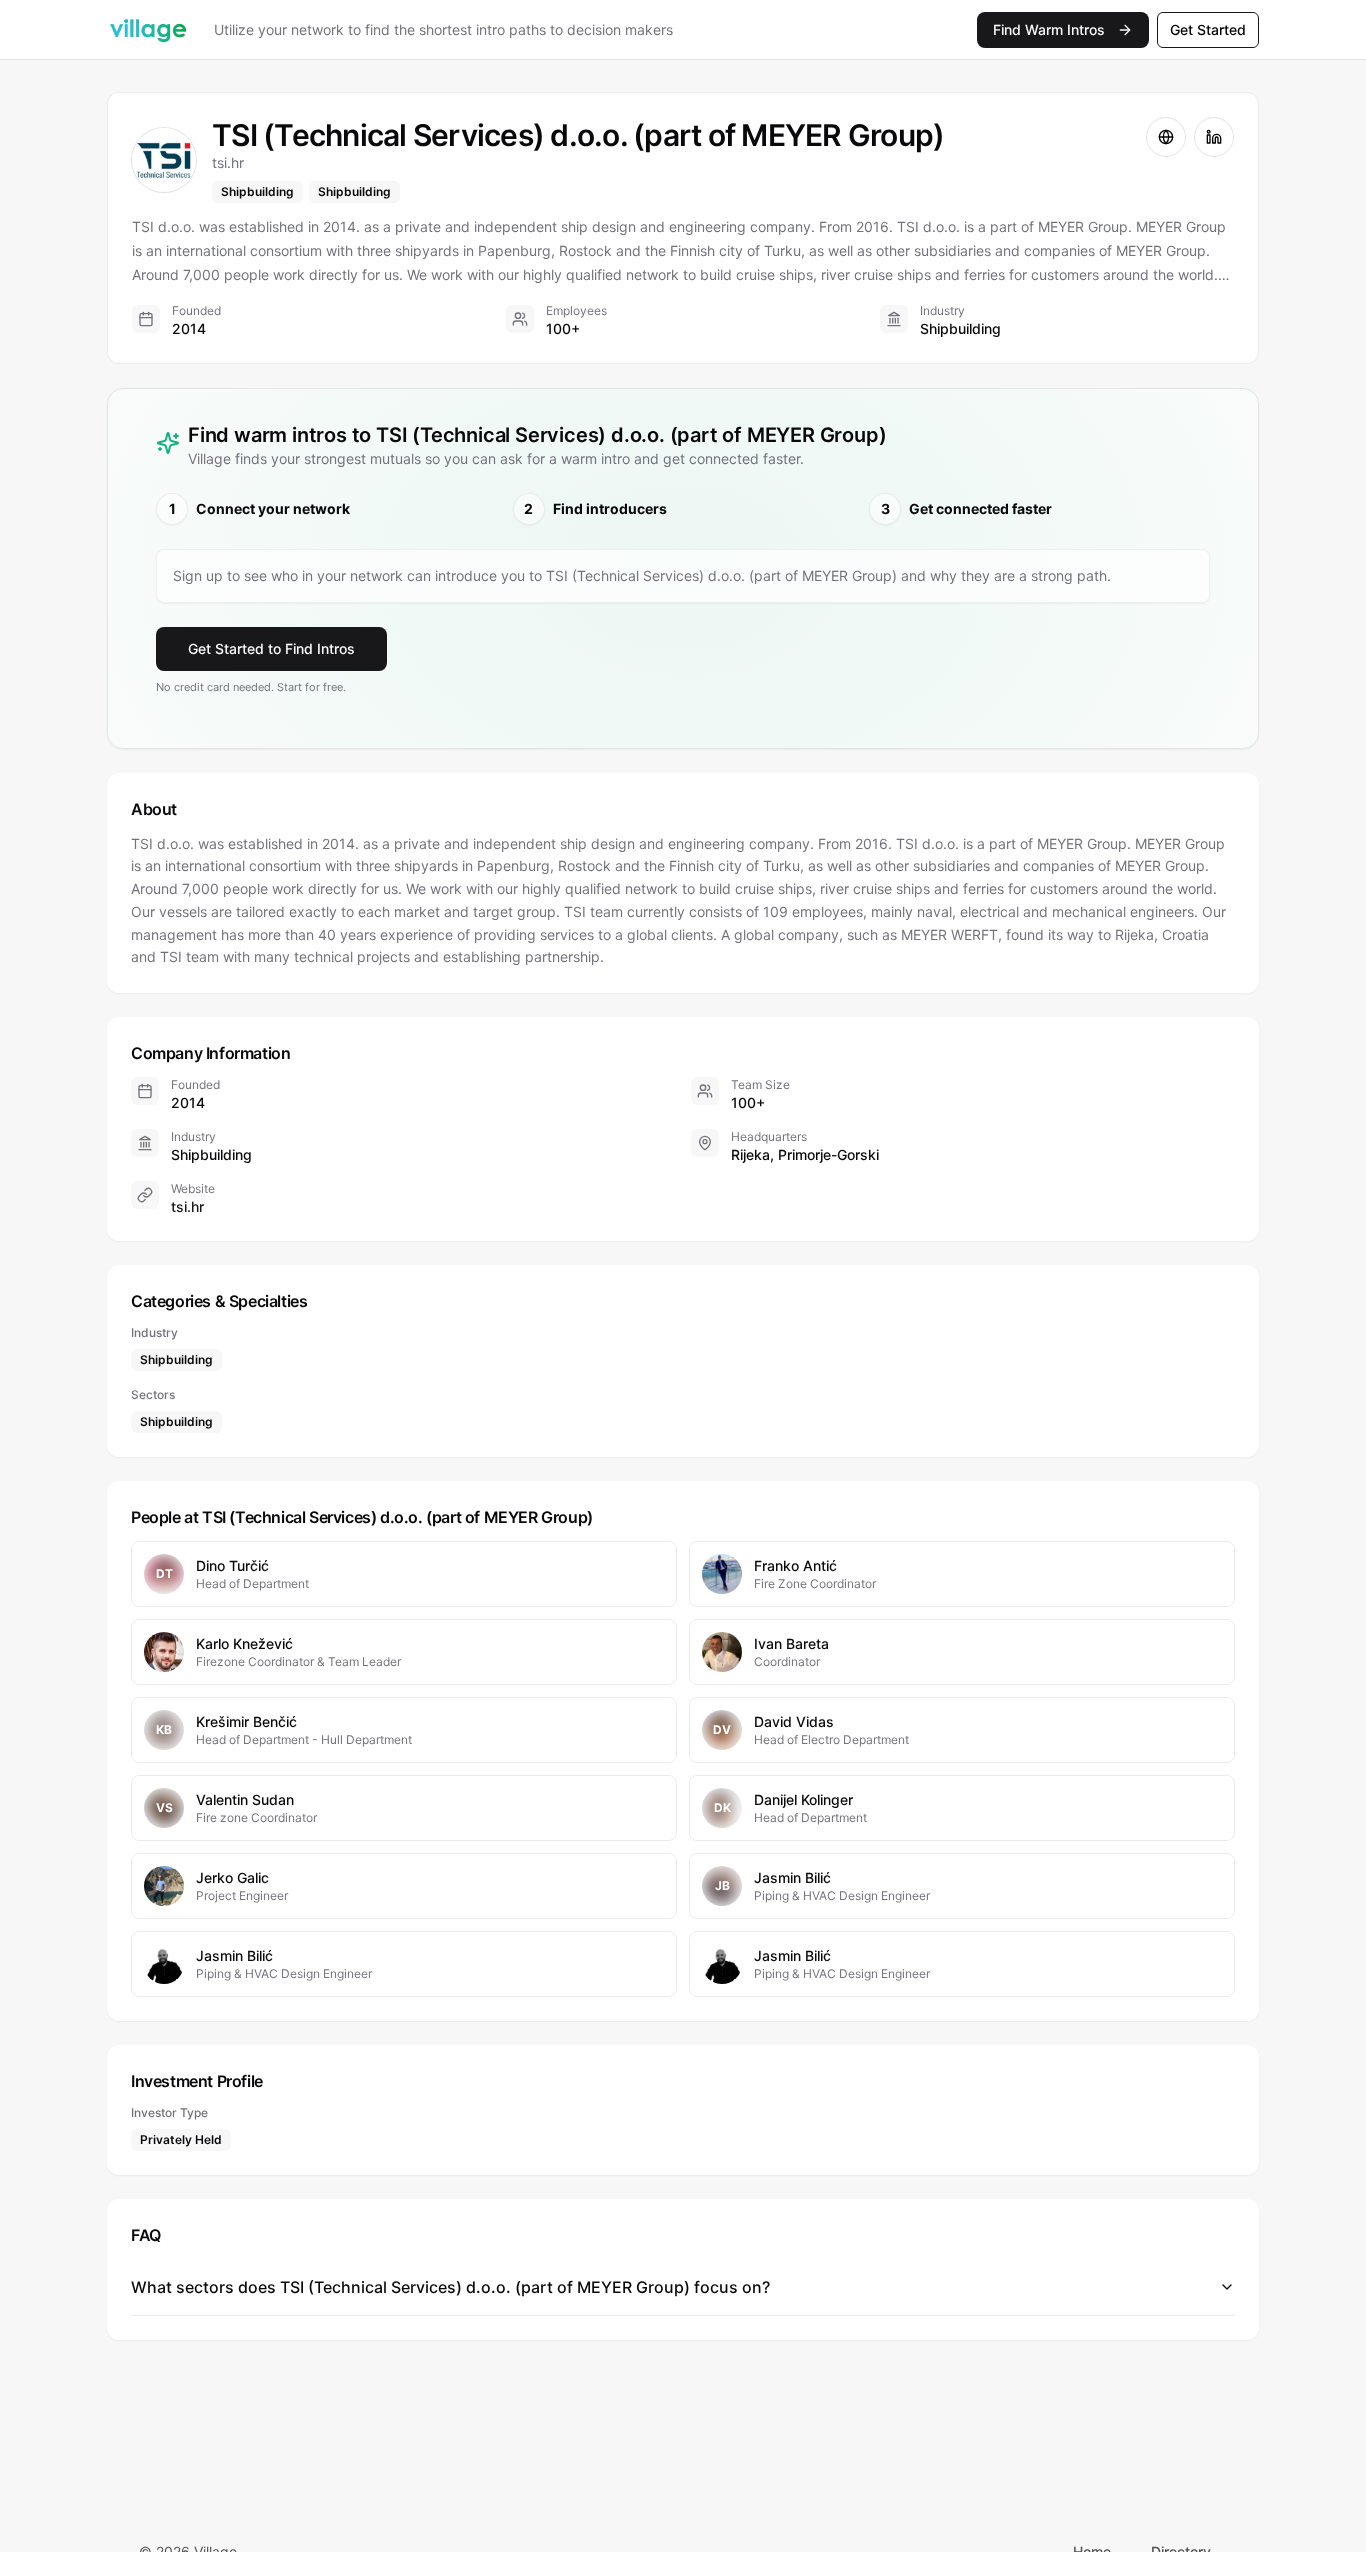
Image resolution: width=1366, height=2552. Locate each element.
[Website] (1166, 137)
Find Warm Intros (1049, 29)
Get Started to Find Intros (271, 648)
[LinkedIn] (1214, 137)
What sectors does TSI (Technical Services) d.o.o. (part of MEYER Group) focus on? (450, 2287)
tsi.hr (187, 1206)
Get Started (1208, 29)
